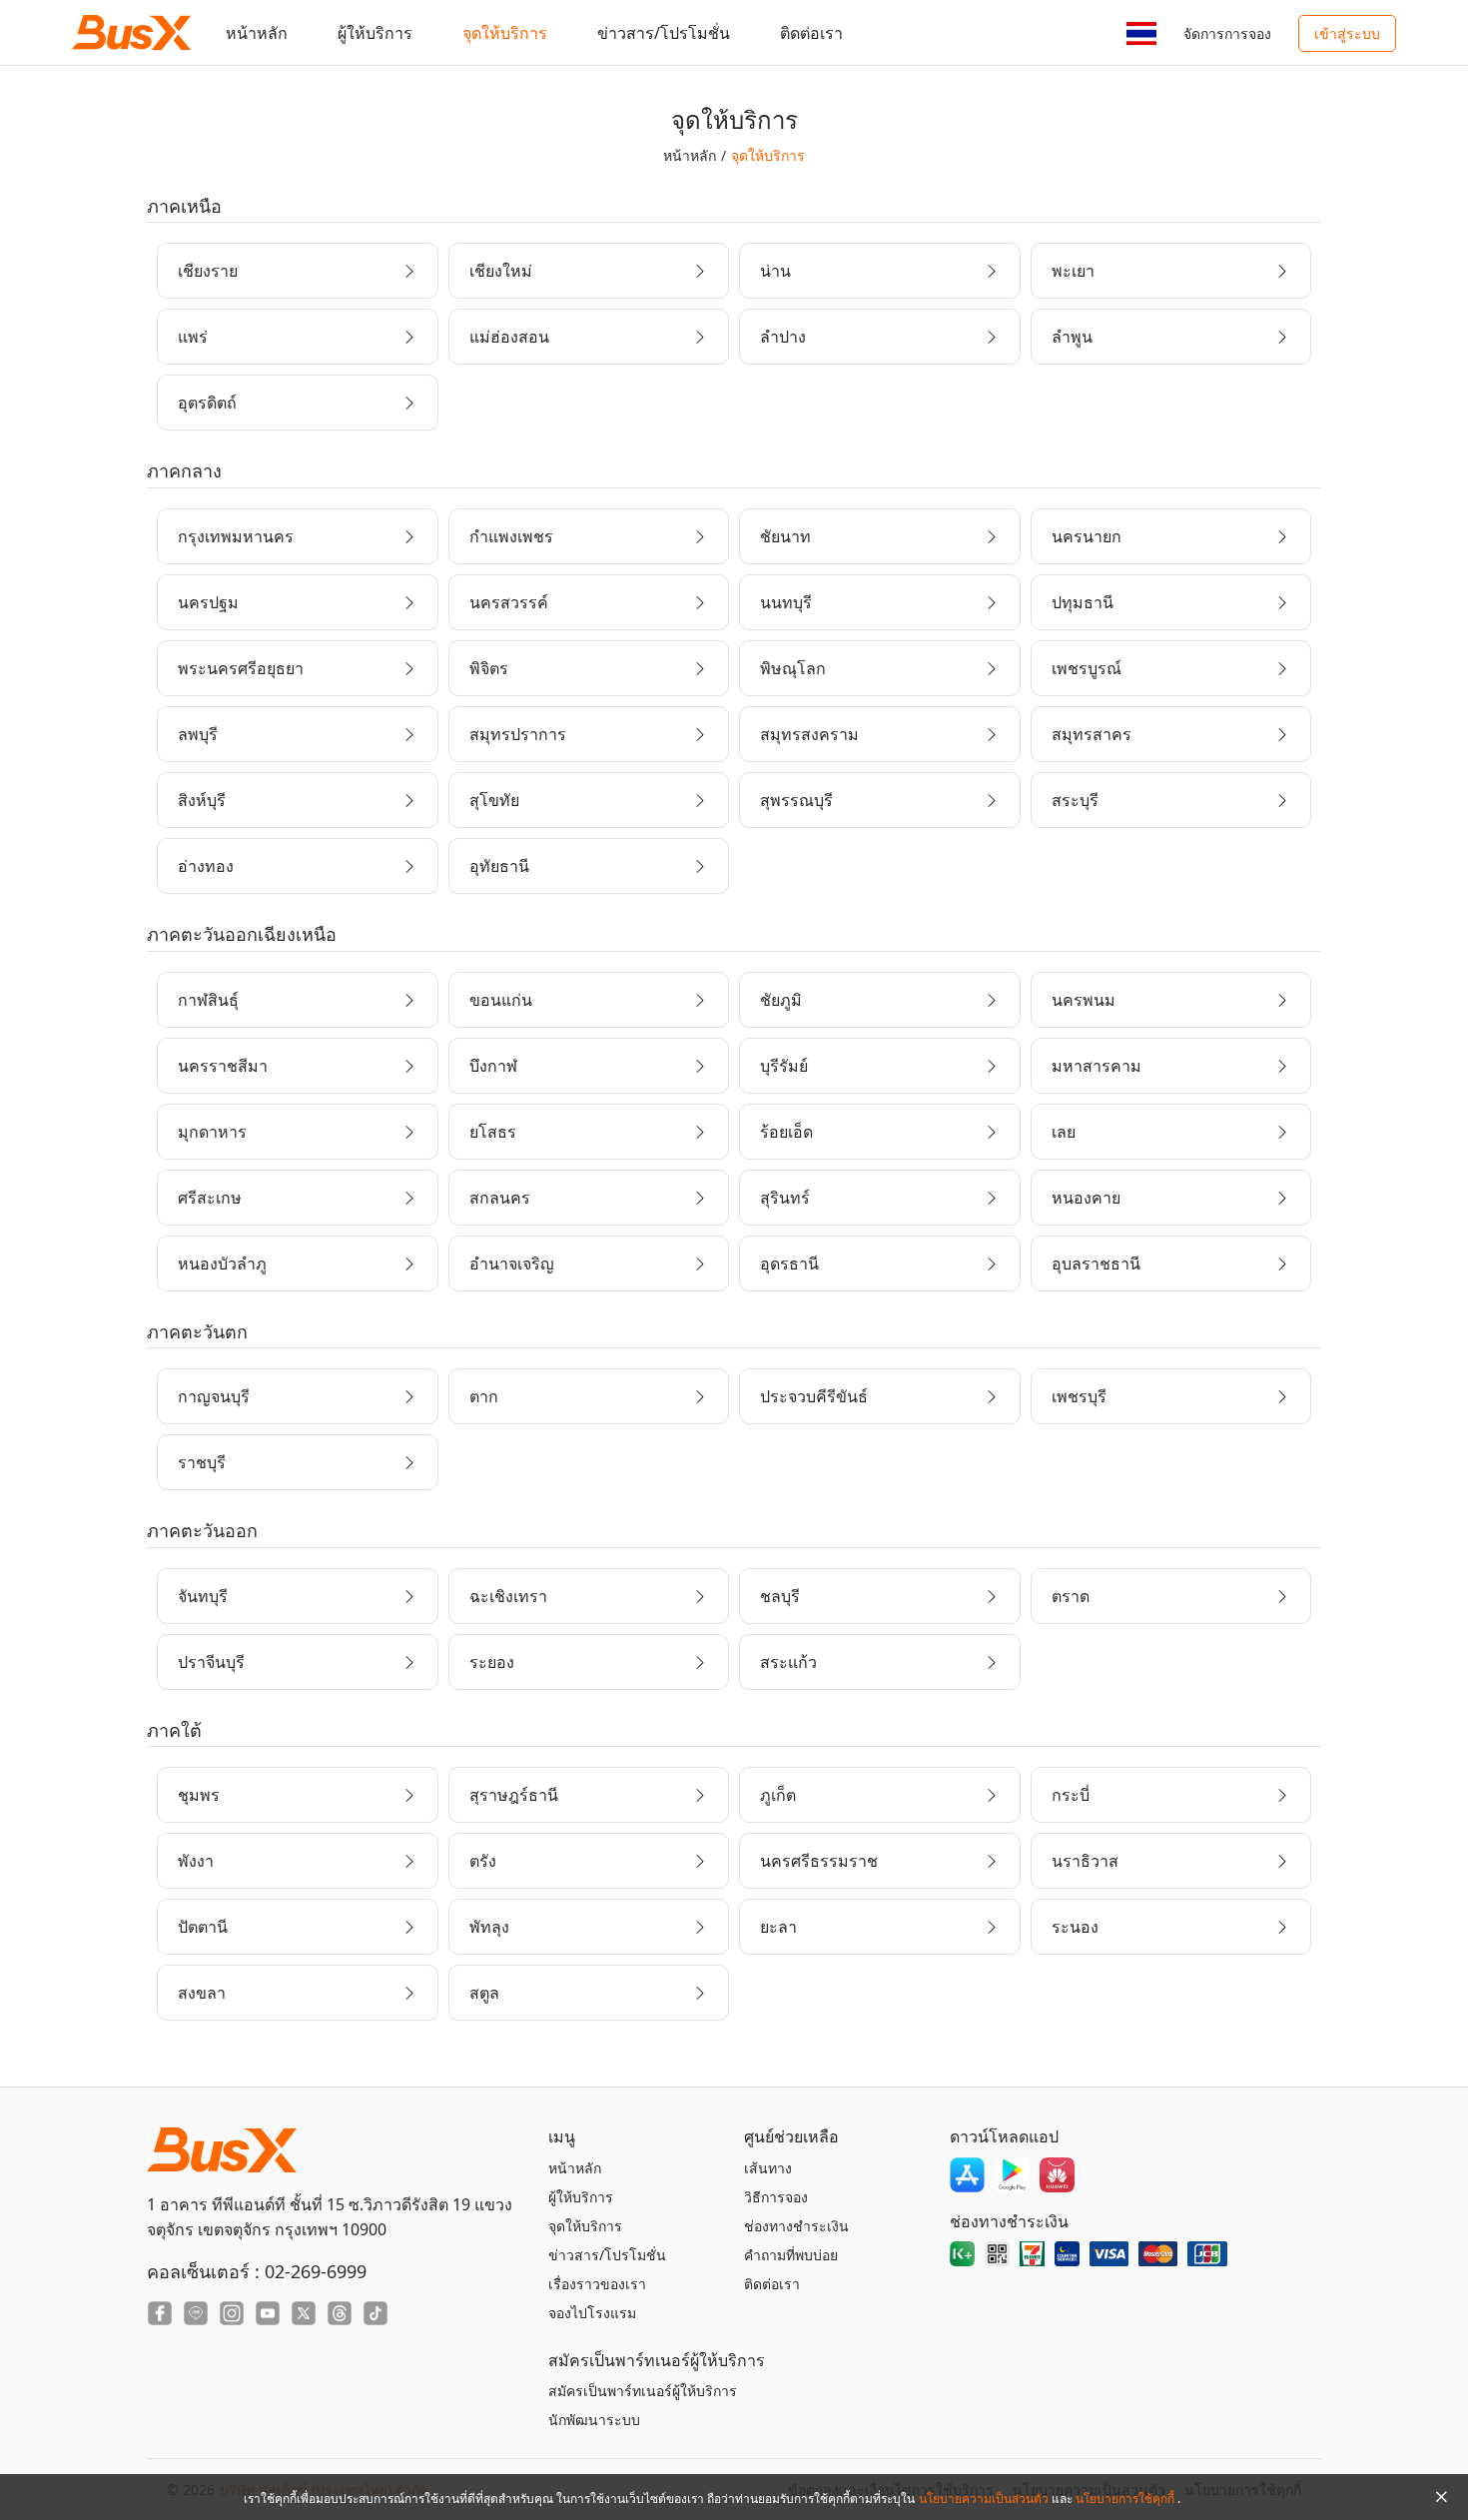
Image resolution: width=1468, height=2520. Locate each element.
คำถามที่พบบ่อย (791, 2255)
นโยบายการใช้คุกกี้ (1126, 2499)
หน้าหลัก (257, 33)
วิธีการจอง (776, 2197)
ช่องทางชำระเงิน (796, 2226)
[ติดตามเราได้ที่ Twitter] (304, 2313)
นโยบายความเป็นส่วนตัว (985, 2499)
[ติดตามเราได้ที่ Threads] (340, 2313)
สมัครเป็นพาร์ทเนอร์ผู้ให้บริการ (643, 2391)
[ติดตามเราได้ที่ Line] (196, 2313)
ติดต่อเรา (811, 33)
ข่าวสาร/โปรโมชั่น (664, 33)
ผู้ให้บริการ (375, 33)
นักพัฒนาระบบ (594, 2420)
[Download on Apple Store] (967, 2175)
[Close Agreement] (1441, 2497)
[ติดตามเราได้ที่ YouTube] (268, 2313)
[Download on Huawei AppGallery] (1057, 2175)
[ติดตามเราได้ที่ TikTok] (375, 2313)
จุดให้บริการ (505, 33)
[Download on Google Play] (1012, 2175)
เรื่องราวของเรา (597, 2284)
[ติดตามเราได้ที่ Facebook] (160, 2313)
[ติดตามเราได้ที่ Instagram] (232, 2313)
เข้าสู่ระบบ (1347, 33)
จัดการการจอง (1227, 33)
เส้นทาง (768, 2168)
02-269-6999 (316, 2271)
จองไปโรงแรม (592, 2313)
